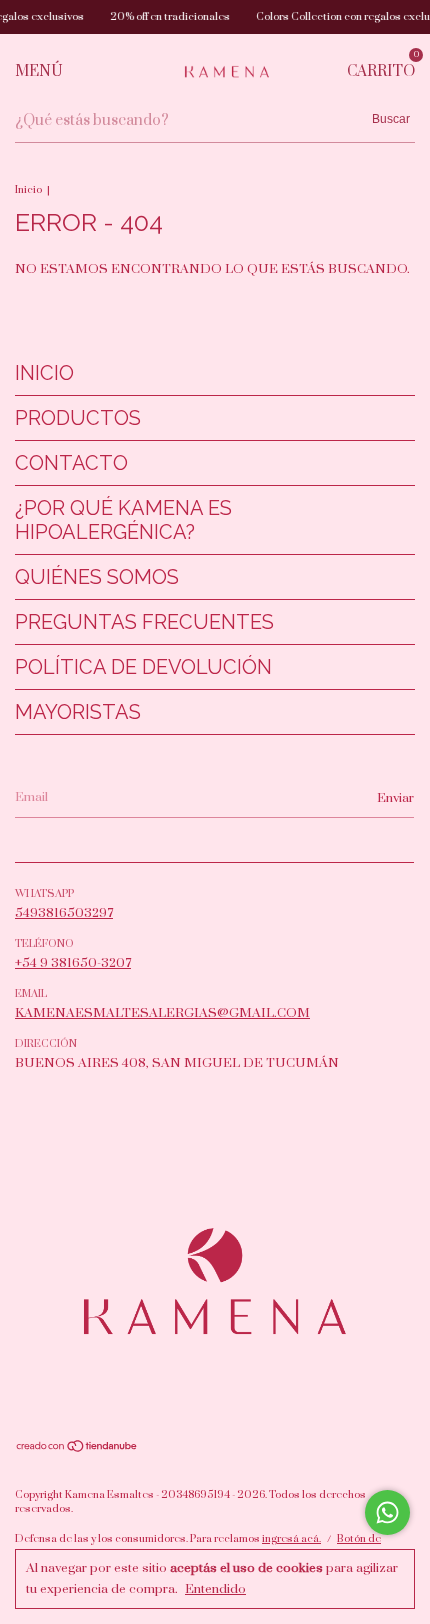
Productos (78, 418)
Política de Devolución (143, 667)
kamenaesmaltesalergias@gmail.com (162, 1013)
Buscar (391, 119)
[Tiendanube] (77, 1449)
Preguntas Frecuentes (144, 622)
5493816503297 (64, 913)
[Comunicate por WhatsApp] (387, 1512)
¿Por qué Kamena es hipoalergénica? (123, 520)
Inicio (28, 190)
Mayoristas (78, 712)
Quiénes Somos (97, 577)
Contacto (71, 463)
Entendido (215, 1589)
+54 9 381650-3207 (73, 963)
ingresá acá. (291, 1539)
